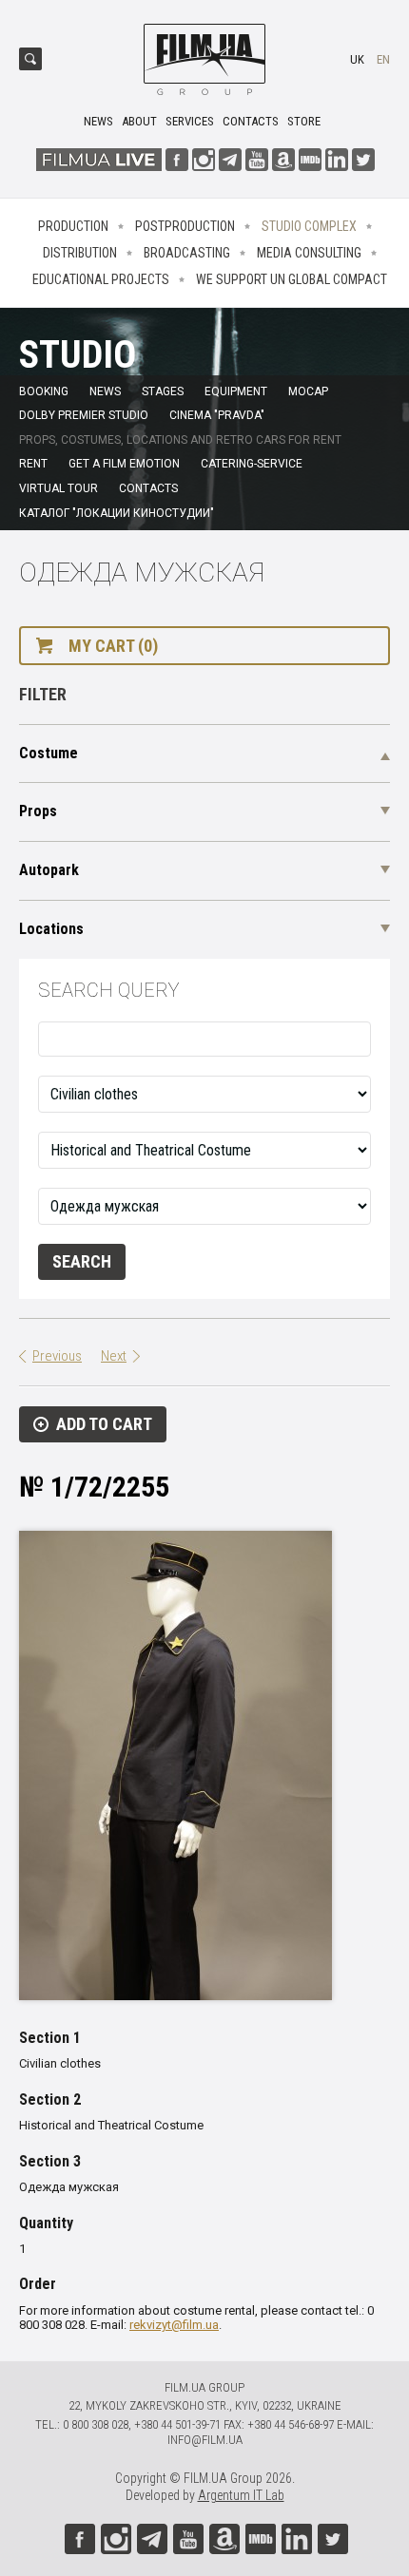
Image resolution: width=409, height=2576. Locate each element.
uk (357, 59)
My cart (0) (113, 646)
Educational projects (101, 279)
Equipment (236, 391)
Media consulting (309, 253)
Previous (57, 1356)
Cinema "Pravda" (217, 415)
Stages (163, 391)
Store (304, 121)
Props (38, 811)
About (139, 121)
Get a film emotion (124, 464)
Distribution (80, 253)
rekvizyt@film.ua (174, 2325)
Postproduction (185, 226)
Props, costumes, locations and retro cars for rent (180, 440)
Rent (33, 464)
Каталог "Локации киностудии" (117, 513)
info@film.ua (205, 2440)
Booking (44, 391)
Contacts (251, 121)
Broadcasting (187, 253)
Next (114, 1356)
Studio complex (309, 226)
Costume (49, 753)
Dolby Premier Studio (84, 415)
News (98, 121)
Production (73, 226)
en (383, 59)
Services (190, 121)
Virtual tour (58, 488)
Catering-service (252, 464)
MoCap (308, 391)
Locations (51, 929)
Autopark (49, 870)
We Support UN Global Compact (292, 279)
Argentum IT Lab (241, 2495)
